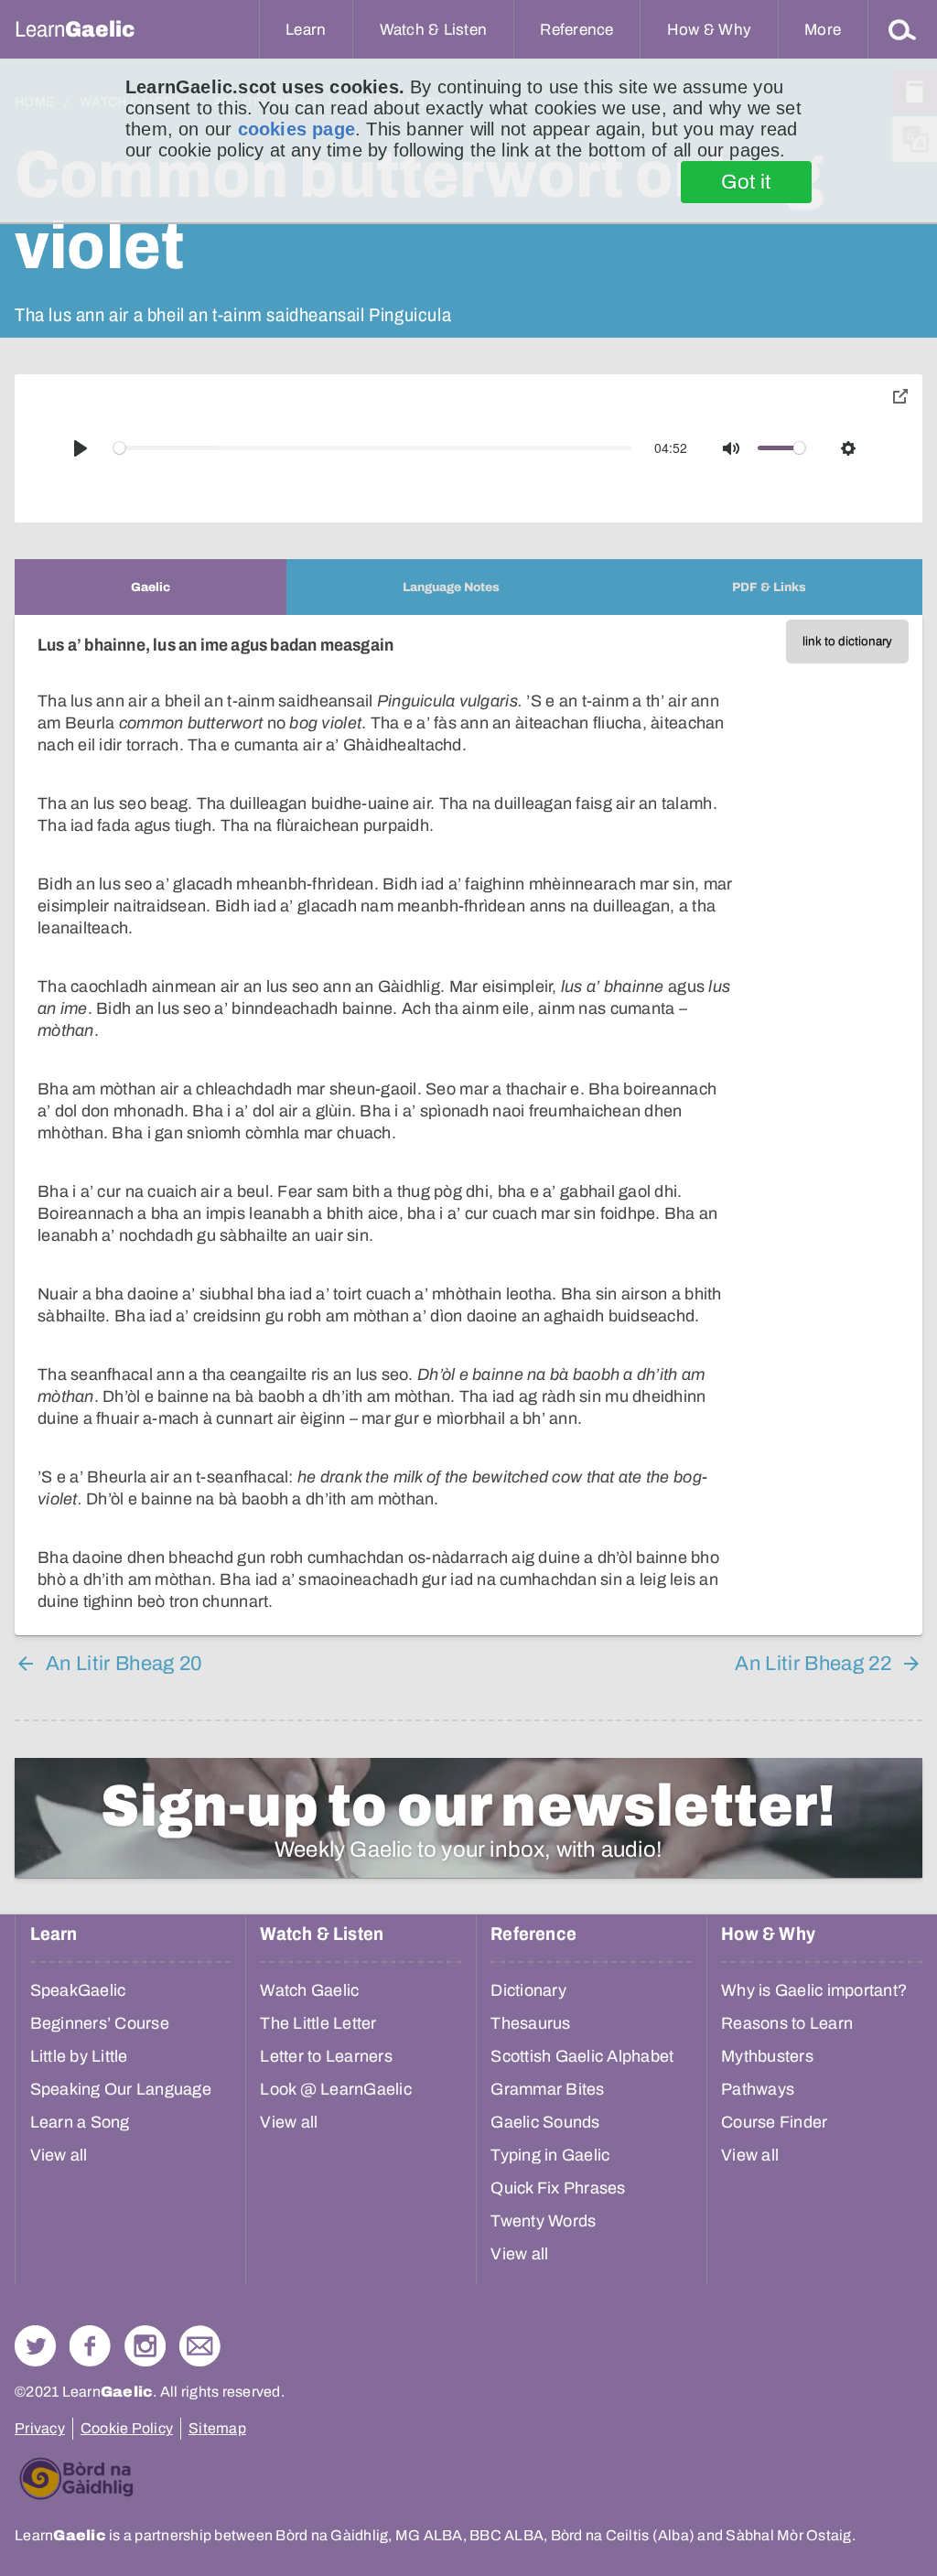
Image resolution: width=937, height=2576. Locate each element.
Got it (746, 182)
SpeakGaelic (78, 1990)
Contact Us (200, 2346)
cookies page (296, 129)
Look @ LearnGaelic (336, 2089)
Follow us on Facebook (90, 2346)
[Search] (902, 29)
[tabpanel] (468, 1125)
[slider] (373, 448)
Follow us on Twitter (35, 2346)
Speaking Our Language (121, 2089)
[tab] (151, 587)
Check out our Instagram (145, 2346)
